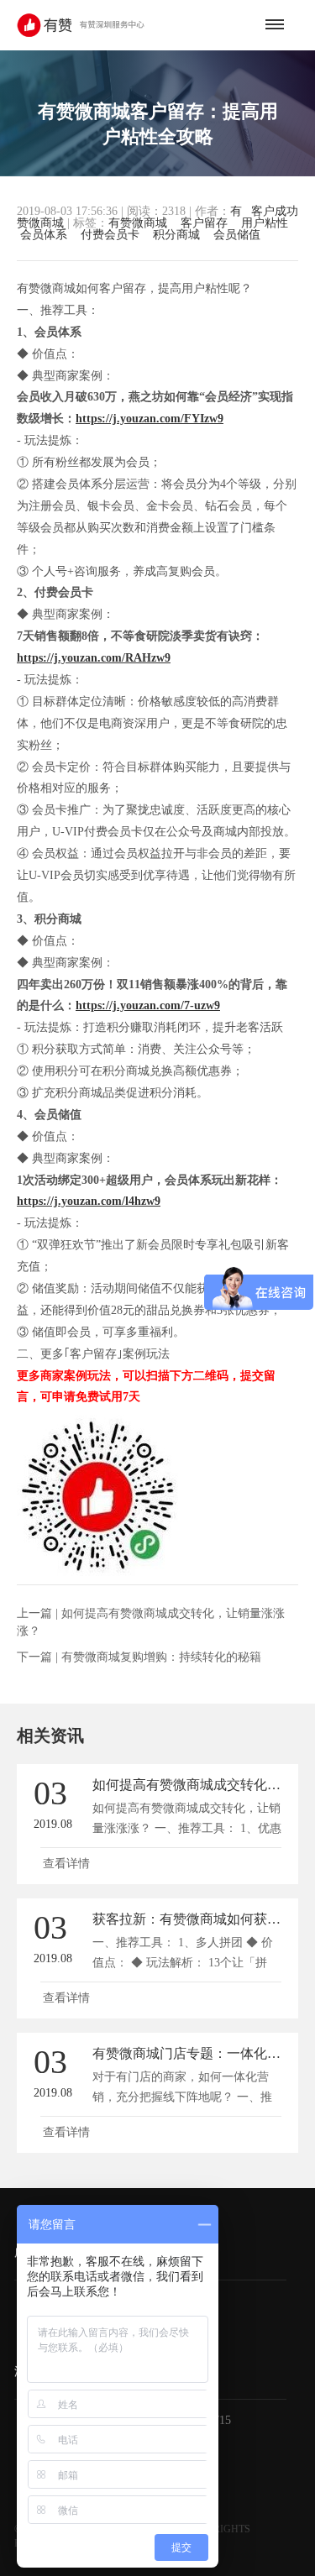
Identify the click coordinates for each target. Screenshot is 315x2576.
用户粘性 (265, 223)
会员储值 (237, 235)
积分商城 (176, 235)
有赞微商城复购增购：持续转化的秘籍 (161, 1657)
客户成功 (275, 212)
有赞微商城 (138, 223)
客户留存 (204, 223)
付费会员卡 (110, 235)
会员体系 (44, 235)
